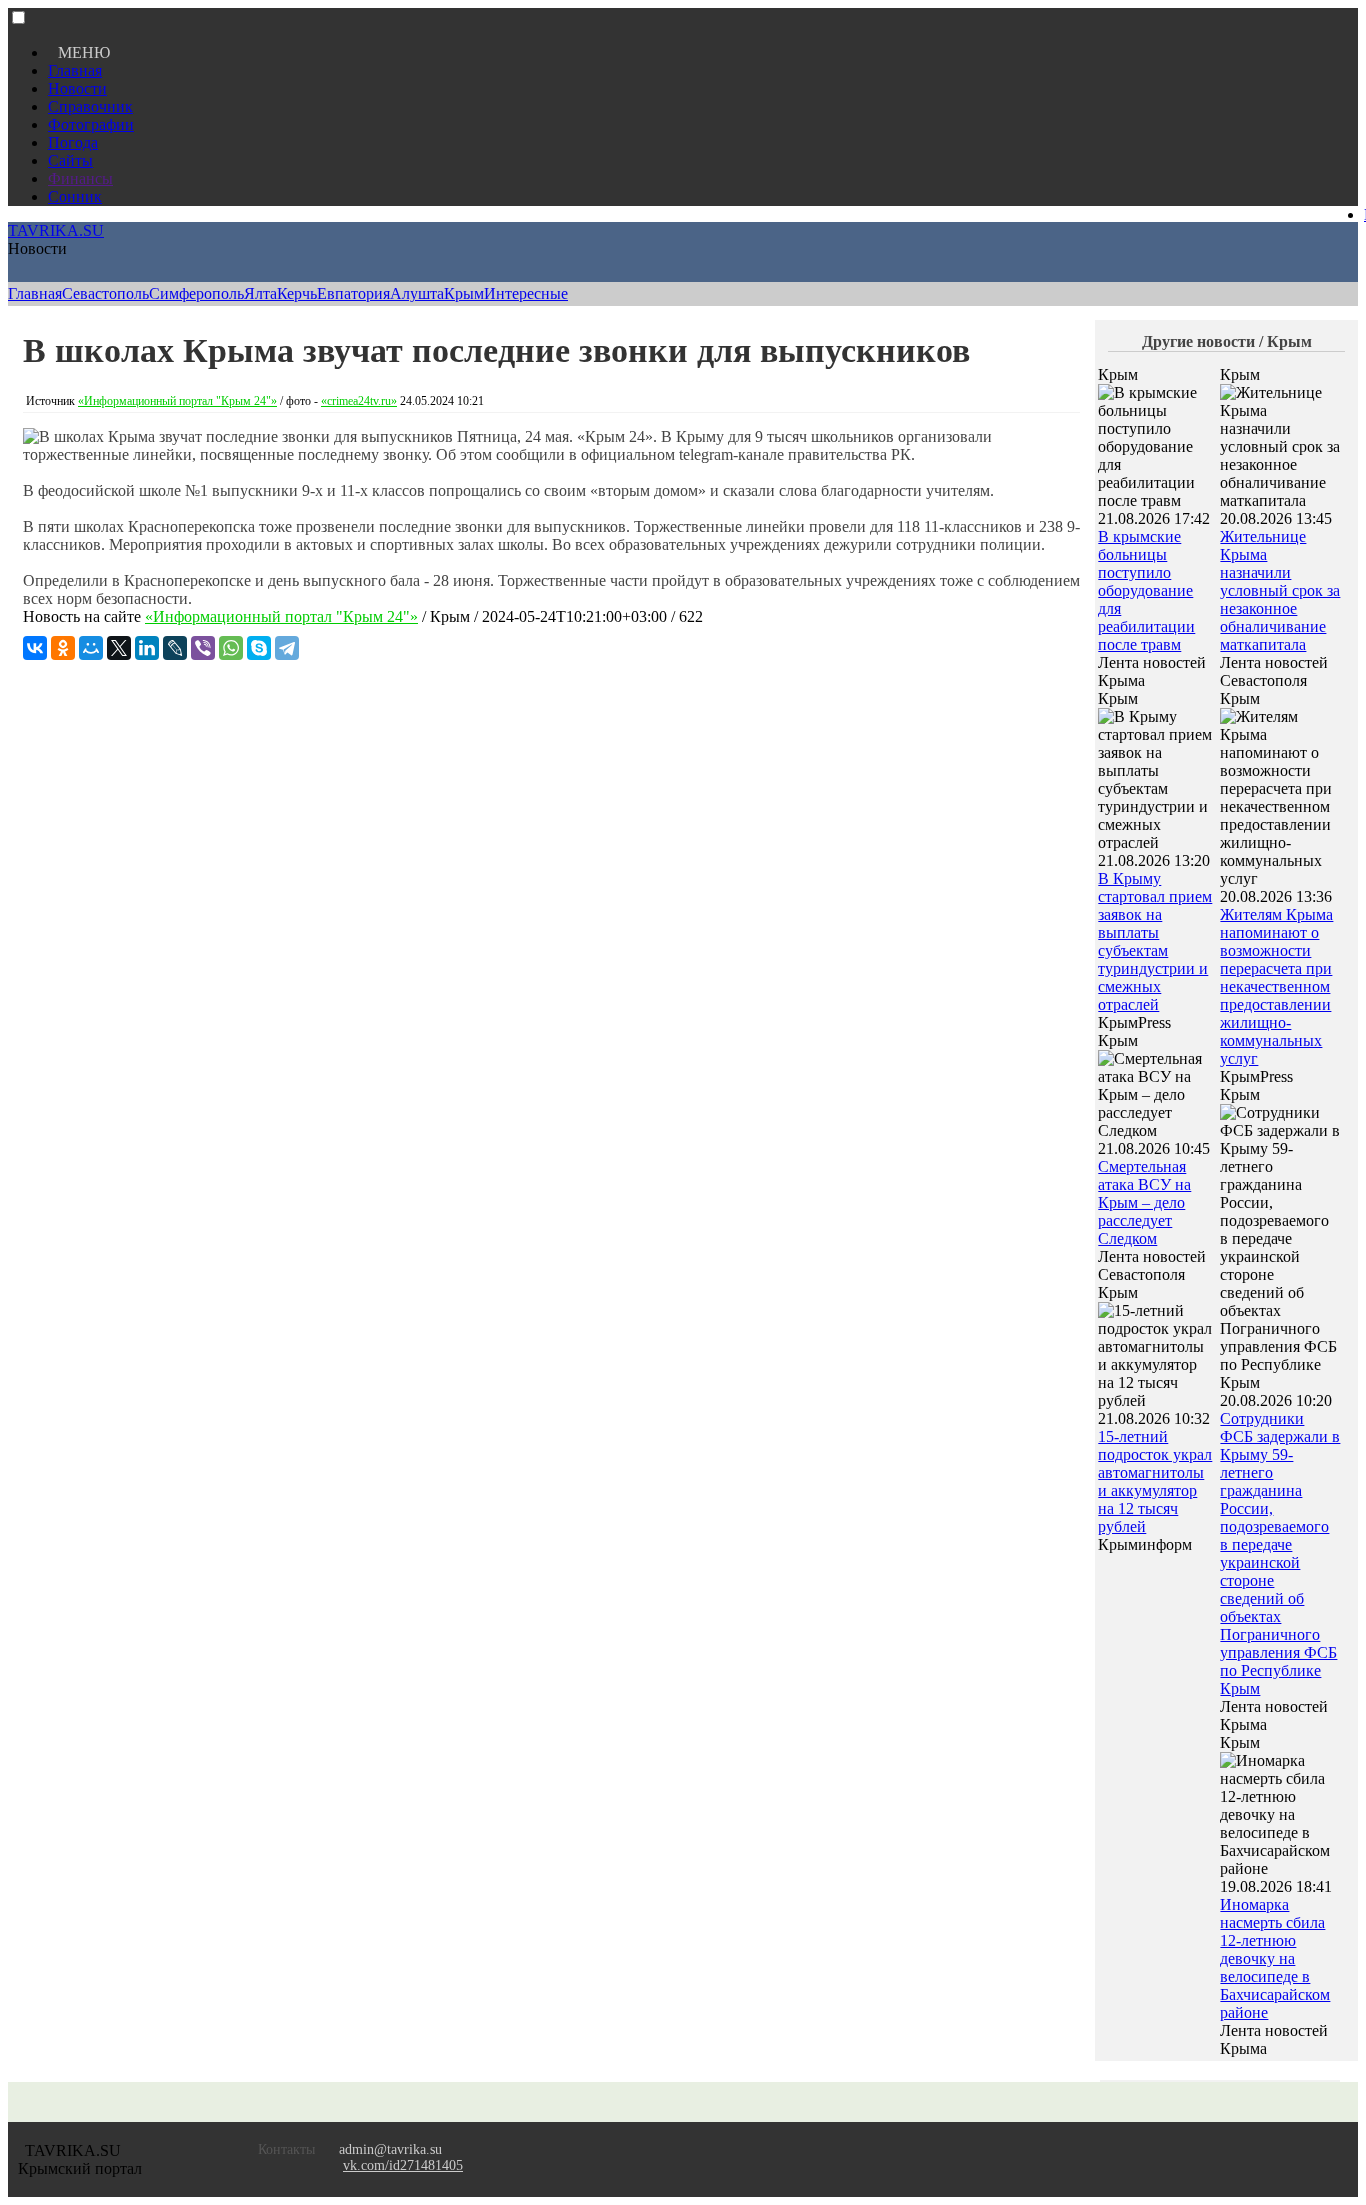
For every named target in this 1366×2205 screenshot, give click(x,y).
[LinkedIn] (147, 648)
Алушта (417, 293)
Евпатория (353, 293)
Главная (75, 70)
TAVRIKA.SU (56, 230)
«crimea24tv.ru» (359, 401)
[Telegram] (287, 648)
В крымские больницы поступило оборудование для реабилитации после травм (1146, 590)
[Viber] (203, 648)
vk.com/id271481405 (403, 2165)
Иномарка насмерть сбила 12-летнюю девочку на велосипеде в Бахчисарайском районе (1275, 1958)
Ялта (260, 293)
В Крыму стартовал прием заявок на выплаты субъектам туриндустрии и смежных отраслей (1155, 941)
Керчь (297, 293)
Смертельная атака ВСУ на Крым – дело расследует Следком (1144, 1202)
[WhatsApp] (231, 648)
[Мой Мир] (91, 648)
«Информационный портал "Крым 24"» (177, 401)
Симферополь (196, 293)
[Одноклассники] (63, 648)
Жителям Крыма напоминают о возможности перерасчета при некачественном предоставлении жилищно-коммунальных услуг (1276, 986)
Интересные (526, 293)
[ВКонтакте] (35, 648)
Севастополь (105, 293)
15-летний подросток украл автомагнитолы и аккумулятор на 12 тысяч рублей (1155, 1481)
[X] (119, 648)
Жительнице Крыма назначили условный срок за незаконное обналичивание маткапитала (1280, 590)
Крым (464, 293)
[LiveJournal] (175, 648)
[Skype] (259, 648)
